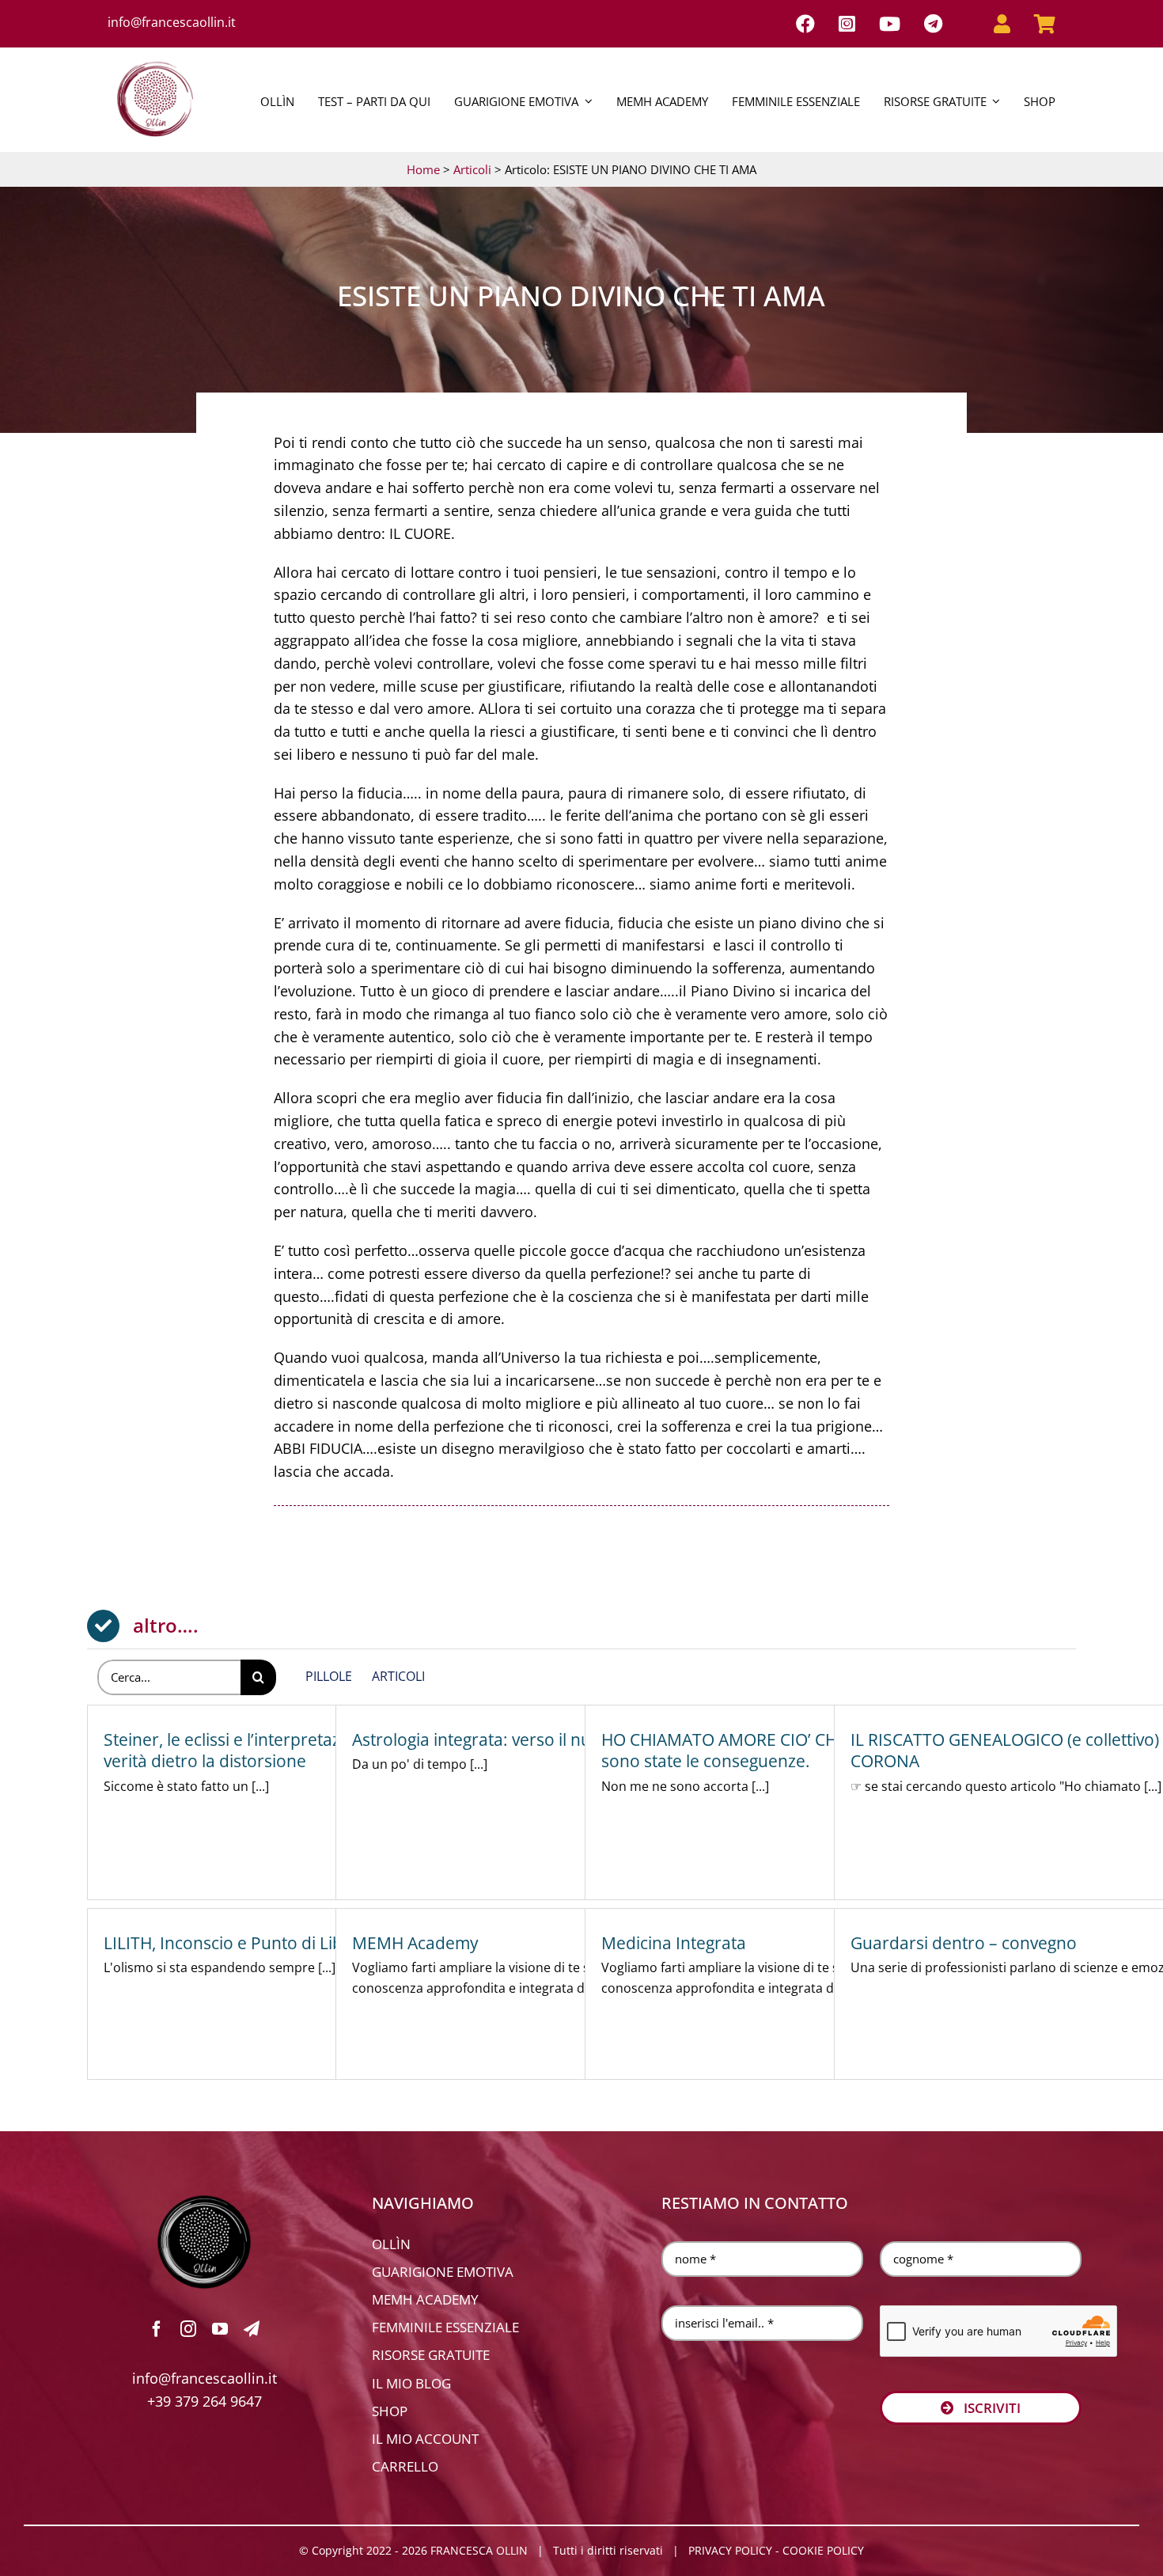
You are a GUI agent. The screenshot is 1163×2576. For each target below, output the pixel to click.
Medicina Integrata (674, 1943)
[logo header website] (155, 59)
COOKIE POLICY (823, 2550)
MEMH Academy (415, 1943)
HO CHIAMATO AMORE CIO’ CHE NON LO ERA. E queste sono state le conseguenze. (812, 1750)
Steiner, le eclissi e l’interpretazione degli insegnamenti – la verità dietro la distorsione (328, 1750)
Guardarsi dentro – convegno (964, 1943)
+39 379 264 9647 (205, 2401)
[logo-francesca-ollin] (204, 2202)
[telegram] (252, 2329)
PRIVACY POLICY (730, 2550)
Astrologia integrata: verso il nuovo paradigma (530, 1739)
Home (423, 169)
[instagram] (188, 2329)
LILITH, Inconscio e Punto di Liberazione (257, 1943)
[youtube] (220, 2329)
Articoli (472, 169)
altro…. (166, 1625)
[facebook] (157, 2329)
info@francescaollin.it (172, 22)
